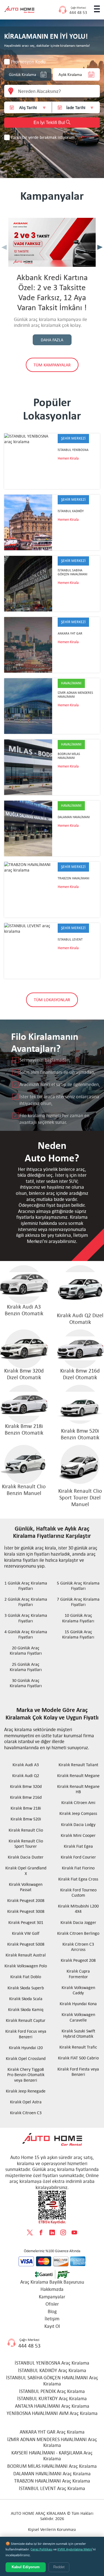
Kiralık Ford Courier (78, 1857)
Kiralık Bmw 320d (26, 1786)
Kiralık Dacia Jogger (78, 1922)
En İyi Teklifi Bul (50, 123)
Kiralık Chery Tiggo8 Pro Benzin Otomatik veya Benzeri (26, 2075)
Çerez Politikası (41, 2549)
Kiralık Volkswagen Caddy (78, 1990)
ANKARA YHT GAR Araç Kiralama (52, 2432)
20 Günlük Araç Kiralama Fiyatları (26, 1650)
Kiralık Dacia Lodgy (78, 1824)
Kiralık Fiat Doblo (26, 1977)
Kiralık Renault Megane (78, 1776)
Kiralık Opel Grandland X (26, 1871)
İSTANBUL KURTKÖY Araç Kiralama (52, 2399)
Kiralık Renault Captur (26, 2020)
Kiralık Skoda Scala (26, 1999)
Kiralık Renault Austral (26, 1955)
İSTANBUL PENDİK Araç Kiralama (52, 2391)
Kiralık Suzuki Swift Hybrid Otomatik (78, 2034)
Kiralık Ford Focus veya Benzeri (26, 2034)
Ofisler (52, 2304)
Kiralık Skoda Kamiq (26, 2009)
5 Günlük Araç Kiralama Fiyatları (78, 1586)
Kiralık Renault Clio (26, 1830)
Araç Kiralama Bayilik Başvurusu (52, 2282)
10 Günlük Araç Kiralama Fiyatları (78, 1618)
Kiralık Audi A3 (26, 1765)
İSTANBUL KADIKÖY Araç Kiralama (52, 2370)
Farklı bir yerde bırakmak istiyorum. (43, 137)
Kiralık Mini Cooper (78, 1835)
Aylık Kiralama (70, 75)
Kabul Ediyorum (26, 2567)
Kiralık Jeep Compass (78, 1813)
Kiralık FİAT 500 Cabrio (78, 2058)
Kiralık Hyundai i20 (26, 2048)
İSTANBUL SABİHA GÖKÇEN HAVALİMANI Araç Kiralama (52, 2381)
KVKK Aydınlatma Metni (75, 2549)
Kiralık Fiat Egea (78, 1846)
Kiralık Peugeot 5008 (26, 1944)
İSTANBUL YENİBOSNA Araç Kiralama (52, 2363)
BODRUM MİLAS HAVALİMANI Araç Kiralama (52, 2466)
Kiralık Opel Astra (26, 2102)
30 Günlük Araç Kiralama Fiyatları (26, 1683)
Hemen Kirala (68, 458)
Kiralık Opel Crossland (26, 2058)
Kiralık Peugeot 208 (78, 1960)
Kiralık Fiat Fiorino (78, 1868)
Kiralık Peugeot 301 (26, 1922)
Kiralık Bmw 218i (26, 1808)
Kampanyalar (52, 2297)
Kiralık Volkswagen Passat (26, 1887)
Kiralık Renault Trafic (78, 2047)
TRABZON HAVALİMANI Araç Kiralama (52, 2481)
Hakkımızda (52, 2289)
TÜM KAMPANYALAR (52, 365)
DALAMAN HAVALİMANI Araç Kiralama (52, 2474)
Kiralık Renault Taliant (78, 1765)
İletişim (52, 2319)
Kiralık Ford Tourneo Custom (78, 1892)
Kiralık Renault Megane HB (78, 1789)
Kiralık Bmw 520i (26, 1819)
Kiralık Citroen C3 (26, 2113)
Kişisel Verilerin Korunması (52, 2529)
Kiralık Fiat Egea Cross (78, 1879)
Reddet (59, 2567)
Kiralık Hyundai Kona (78, 2004)
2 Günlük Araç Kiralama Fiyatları (26, 1602)
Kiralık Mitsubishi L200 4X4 (78, 1909)
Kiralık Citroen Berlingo (78, 1933)
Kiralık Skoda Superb (26, 1988)
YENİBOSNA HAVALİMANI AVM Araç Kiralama (52, 2413)
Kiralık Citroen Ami (78, 1803)
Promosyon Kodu (28, 62)
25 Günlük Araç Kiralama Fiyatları (26, 1667)
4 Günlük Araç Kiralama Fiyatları (26, 1634)
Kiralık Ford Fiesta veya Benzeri (78, 2072)
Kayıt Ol (52, 2326)
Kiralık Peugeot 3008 (26, 1911)
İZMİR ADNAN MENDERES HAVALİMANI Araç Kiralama (52, 2442)
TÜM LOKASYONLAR (52, 1000)
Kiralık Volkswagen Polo (26, 1966)
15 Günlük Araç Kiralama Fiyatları (78, 1634)
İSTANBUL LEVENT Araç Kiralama (52, 2488)
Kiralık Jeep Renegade (26, 2091)
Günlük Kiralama (22, 75)
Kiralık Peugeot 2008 (26, 1900)
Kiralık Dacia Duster (26, 1857)
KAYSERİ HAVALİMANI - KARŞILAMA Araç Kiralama (52, 2456)
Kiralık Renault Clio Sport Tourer (26, 1844)
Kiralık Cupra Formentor (78, 1974)
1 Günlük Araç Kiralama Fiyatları (26, 1586)
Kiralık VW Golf (26, 1933)
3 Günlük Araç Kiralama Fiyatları (26, 1618)
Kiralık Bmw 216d (26, 1797)
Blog (52, 2311)
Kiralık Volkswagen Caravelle (78, 2017)
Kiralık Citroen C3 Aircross (78, 1947)
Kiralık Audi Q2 (26, 1776)
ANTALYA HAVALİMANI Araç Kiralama (52, 2406)
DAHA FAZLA (52, 340)
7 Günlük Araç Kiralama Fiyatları (78, 1602)
